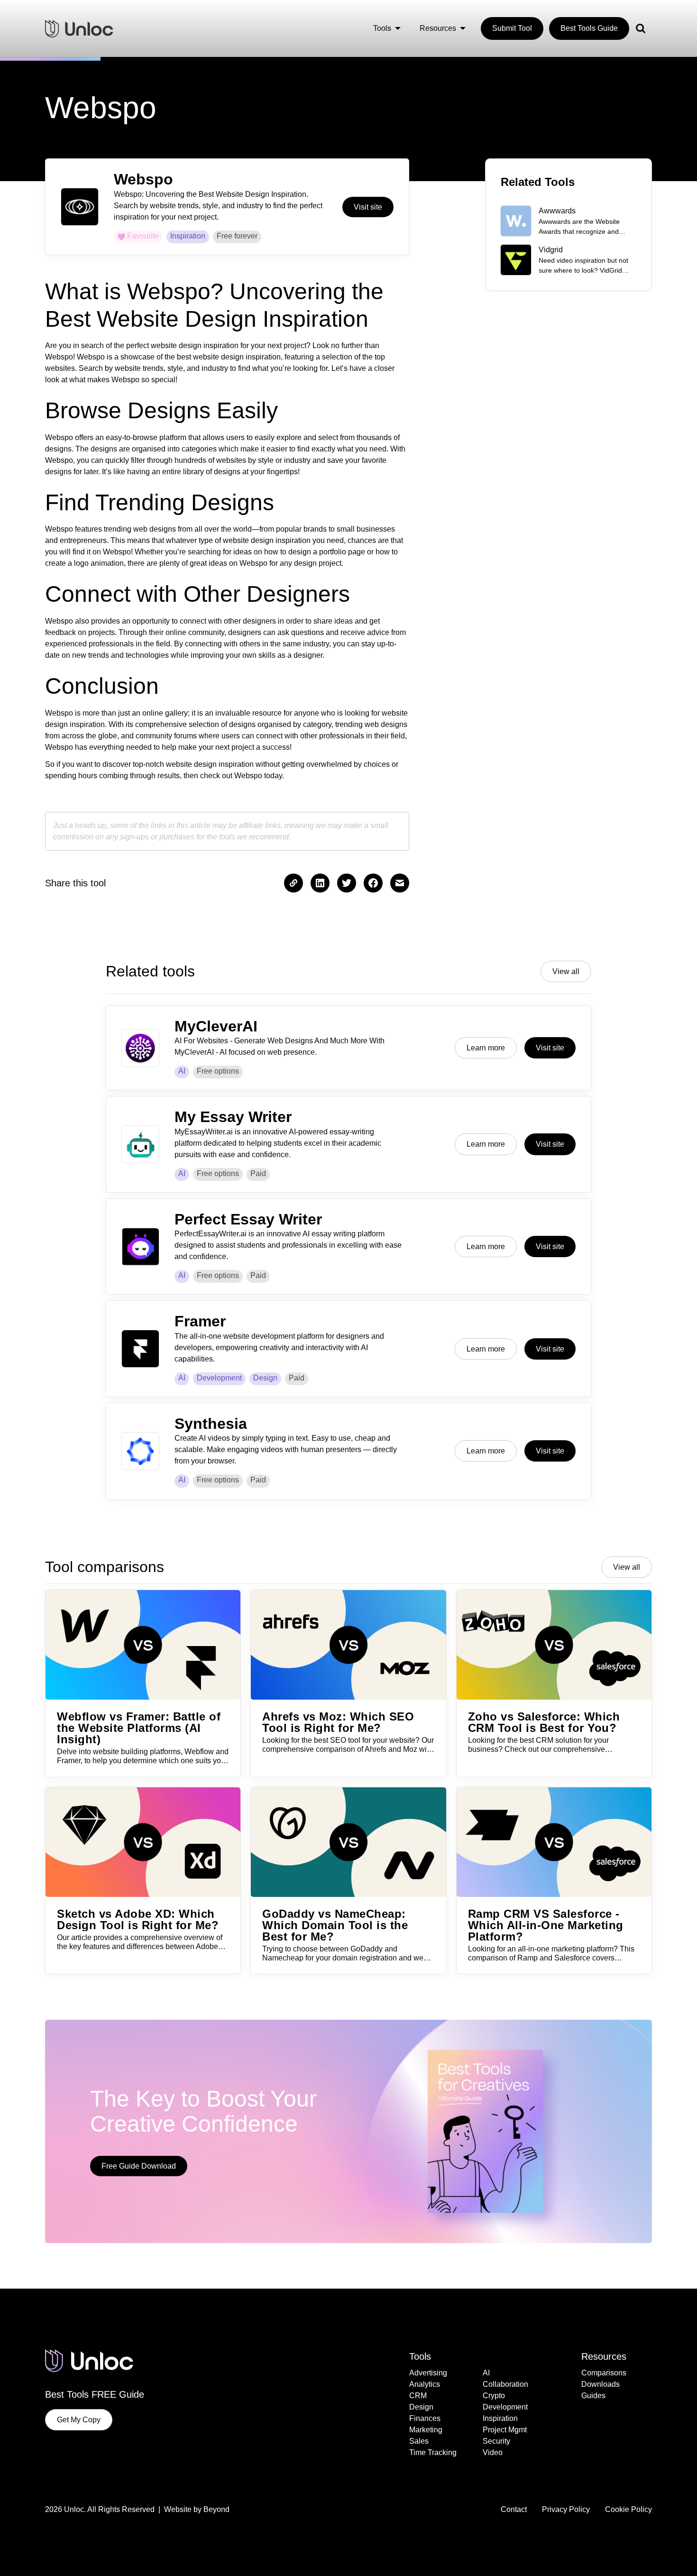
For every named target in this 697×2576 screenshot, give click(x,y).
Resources (604, 2356)
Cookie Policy (628, 2509)
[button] (387, 28)
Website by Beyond (197, 2509)
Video (493, 2452)
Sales (419, 2441)
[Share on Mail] (400, 883)
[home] (79, 28)
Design (265, 1378)
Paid (258, 1173)
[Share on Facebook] (347, 883)
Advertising (428, 2373)
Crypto (494, 2396)
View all (566, 971)
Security (496, 2441)
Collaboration (505, 2384)
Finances (425, 2418)
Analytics (425, 2384)
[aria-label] (320, 883)
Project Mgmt (505, 2430)
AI (182, 1071)
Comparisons (604, 2373)
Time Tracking (433, 2452)
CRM (418, 2396)
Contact (514, 2509)
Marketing (426, 2430)
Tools (420, 2356)
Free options (218, 1071)
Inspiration (500, 2418)
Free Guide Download (139, 2166)
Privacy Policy (566, 2509)
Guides (593, 2396)
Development (219, 1378)
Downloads (601, 2384)
